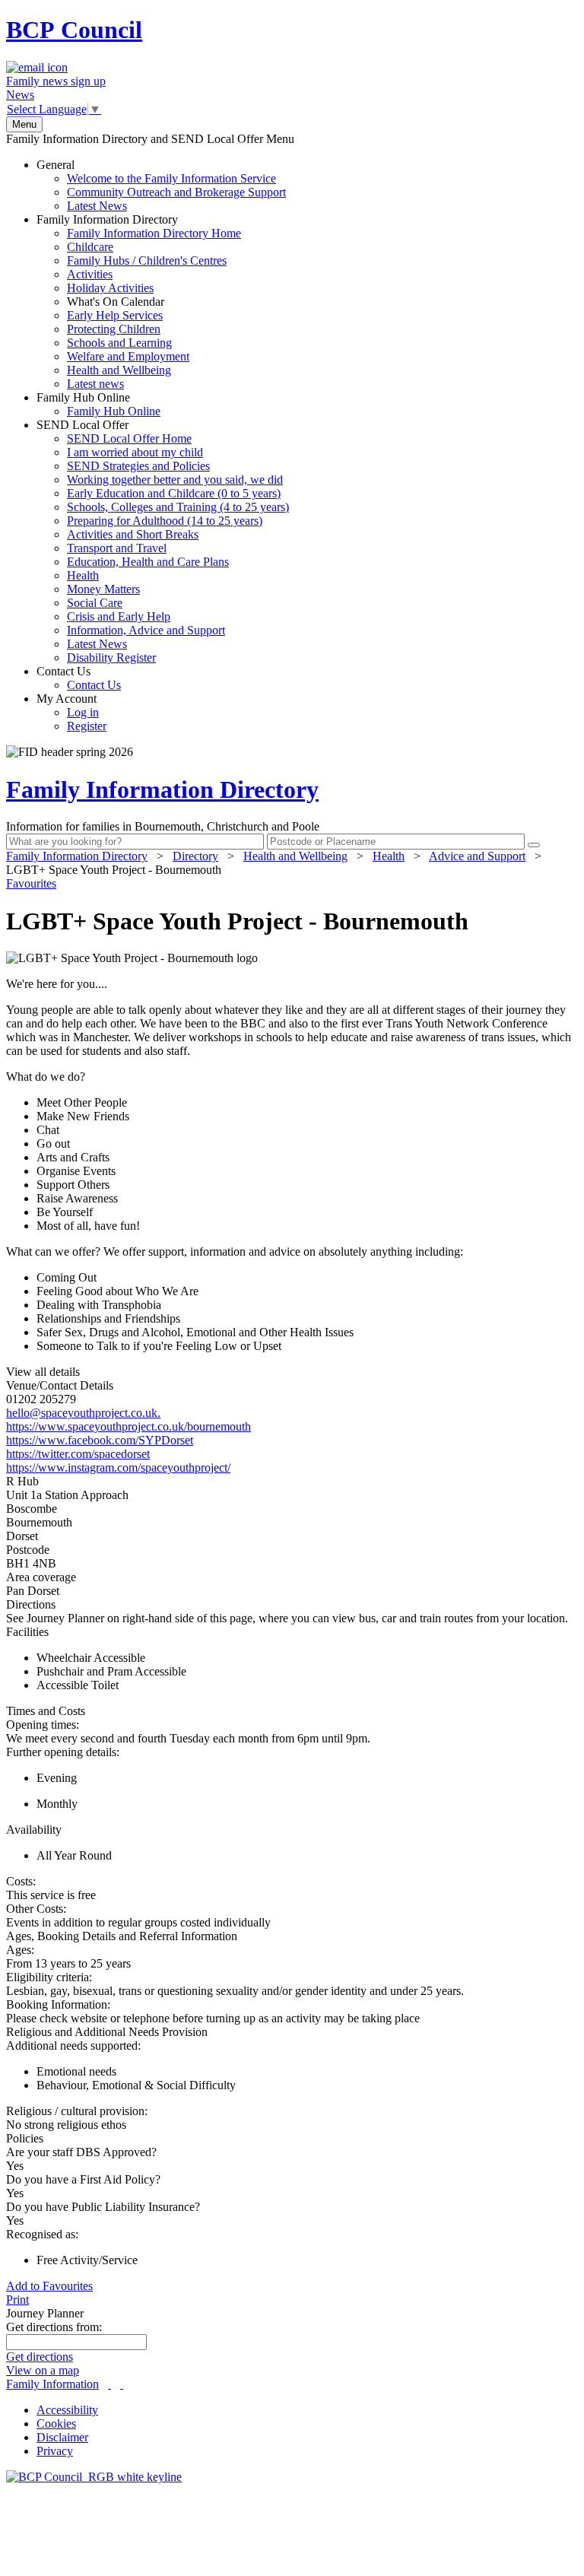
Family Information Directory (139, 302)
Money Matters (103, 589)
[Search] (534, 845)
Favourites (31, 883)
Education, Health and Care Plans (148, 562)
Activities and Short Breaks (133, 534)
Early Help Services (115, 315)
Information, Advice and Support (146, 630)
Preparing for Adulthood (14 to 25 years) (165, 521)
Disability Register (111, 657)
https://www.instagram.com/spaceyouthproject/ (118, 1467)
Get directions (40, 2357)
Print (17, 2300)
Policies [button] (25, 2138)
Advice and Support (477, 856)
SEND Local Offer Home (129, 438)
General (161, 185)
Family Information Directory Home (154, 233)
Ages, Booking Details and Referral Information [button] (122, 1936)
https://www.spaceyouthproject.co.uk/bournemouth (129, 1426)
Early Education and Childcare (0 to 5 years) (174, 493)
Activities (90, 274)
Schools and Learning (119, 343)
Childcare (90, 247)
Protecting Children (114, 329)
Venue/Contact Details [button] (60, 1385)
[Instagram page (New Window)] (122, 2384)
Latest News (97, 206)
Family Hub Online (98, 404)
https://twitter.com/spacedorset (78, 1454)
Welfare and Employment (128, 356)
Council (74, 30)
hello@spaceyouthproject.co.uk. (83, 1413)
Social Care (95, 603)
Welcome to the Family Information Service (171, 178)
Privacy (55, 2451)
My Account (71, 712)
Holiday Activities (110, 288)
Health (83, 575)
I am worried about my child (135, 452)
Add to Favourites (49, 2286)
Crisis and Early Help (119, 616)
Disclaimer (62, 2437)
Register (87, 726)
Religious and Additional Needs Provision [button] (107, 2032)
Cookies (56, 2424)
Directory (195, 856)
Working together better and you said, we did (175, 480)
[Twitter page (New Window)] (109, 2384)
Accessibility (67, 2410)
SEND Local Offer (163, 541)
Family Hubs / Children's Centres (147, 260)
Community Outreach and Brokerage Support (176, 192)
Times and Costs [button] (46, 1711)
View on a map (43, 2370)
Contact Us (79, 678)
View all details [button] (43, 1372)
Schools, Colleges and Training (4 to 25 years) (178, 507)
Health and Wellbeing (119, 370)
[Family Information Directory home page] (94, 2477)
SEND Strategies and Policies (138, 466)
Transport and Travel (117, 548)
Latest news (95, 384)
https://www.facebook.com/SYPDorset (100, 1440)
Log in (83, 712)
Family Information (52, 2384)
